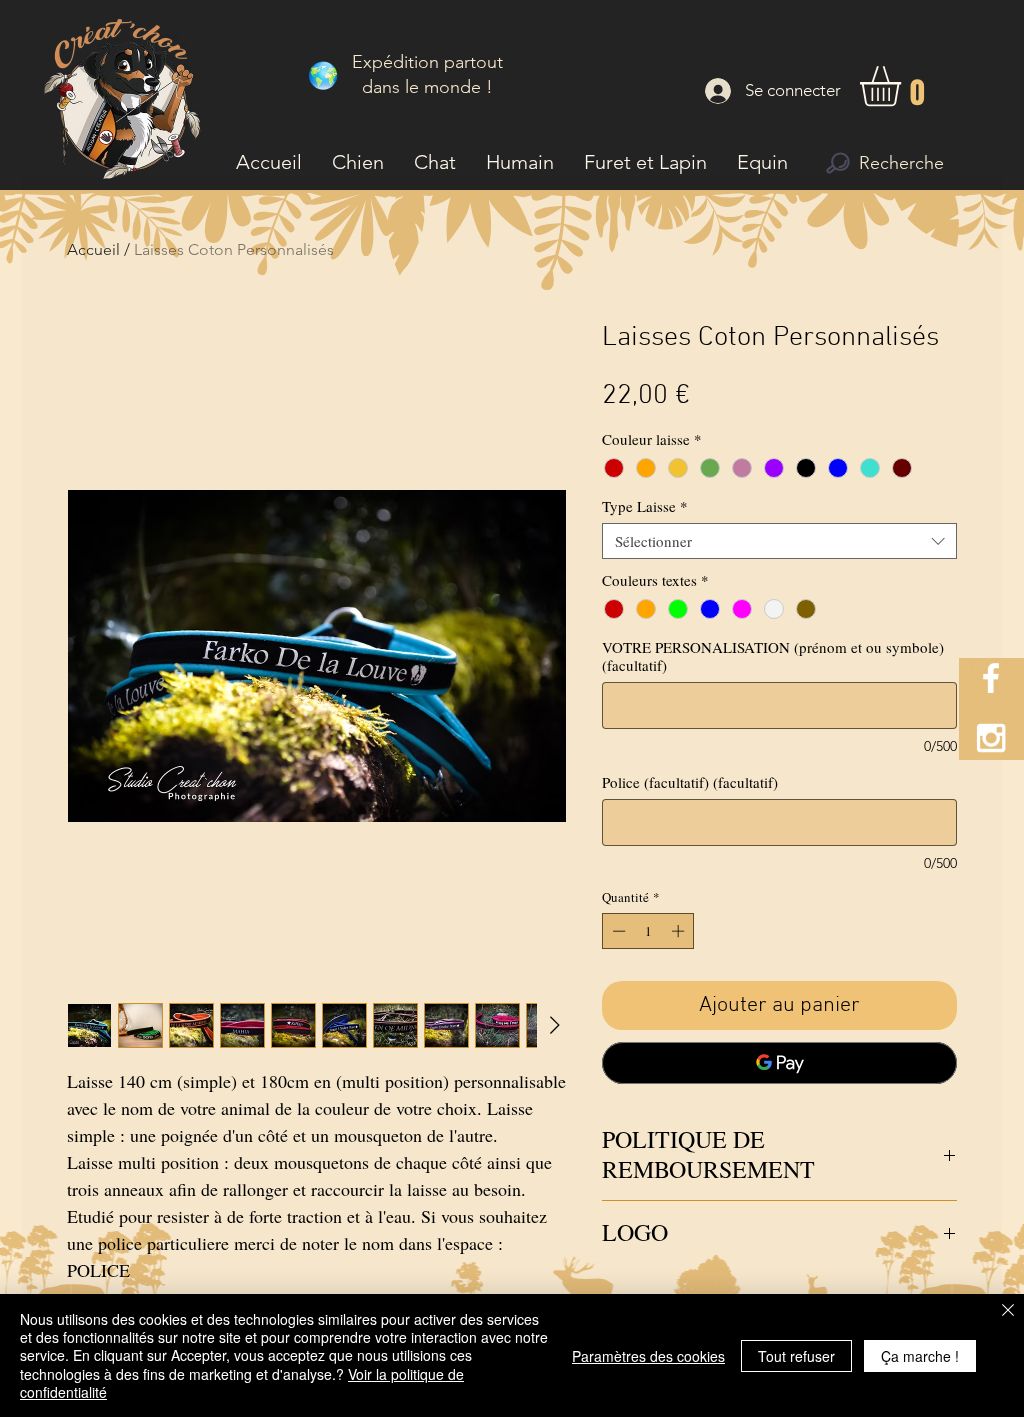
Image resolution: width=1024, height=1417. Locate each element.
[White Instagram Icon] (991, 738)
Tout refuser (796, 1356)
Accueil (93, 249)
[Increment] (680, 931)
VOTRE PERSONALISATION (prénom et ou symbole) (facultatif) (773, 656)
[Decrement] (617, 931)
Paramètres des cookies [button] (648, 1356)
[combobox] (779, 541)
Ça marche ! (920, 1356)
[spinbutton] (648, 931)
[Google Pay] (779, 1063)
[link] (904, 86)
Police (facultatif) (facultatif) (690, 782)
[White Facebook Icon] (991, 678)
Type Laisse (645, 506)
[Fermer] (1008, 1311)
